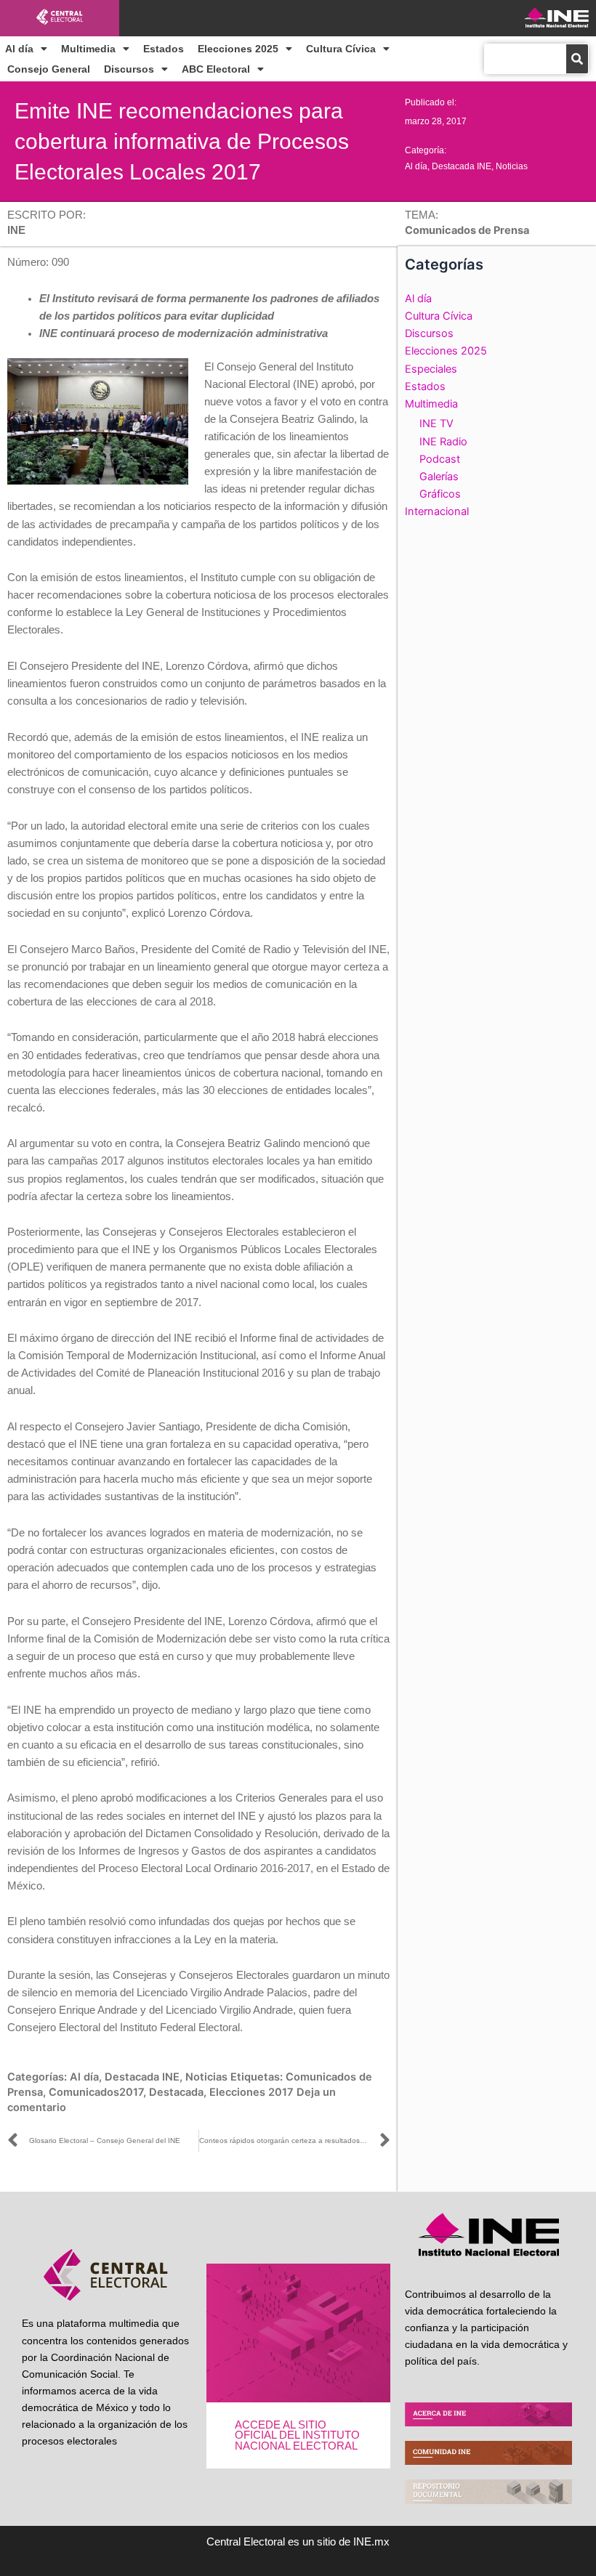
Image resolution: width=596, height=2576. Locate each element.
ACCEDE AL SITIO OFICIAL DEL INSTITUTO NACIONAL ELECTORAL (297, 2435)
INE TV (436, 424)
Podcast (440, 459)
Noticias (512, 166)
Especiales (431, 369)
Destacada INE (462, 166)
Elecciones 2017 (251, 2092)
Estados (164, 49)
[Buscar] (577, 59)
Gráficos (440, 494)
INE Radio (443, 442)
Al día (19, 49)
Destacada (176, 2092)
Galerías (439, 477)
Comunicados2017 (96, 2092)
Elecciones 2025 (238, 49)
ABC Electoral (216, 69)
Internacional (437, 511)
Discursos (129, 69)
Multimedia (88, 49)
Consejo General (49, 69)
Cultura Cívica (341, 49)
